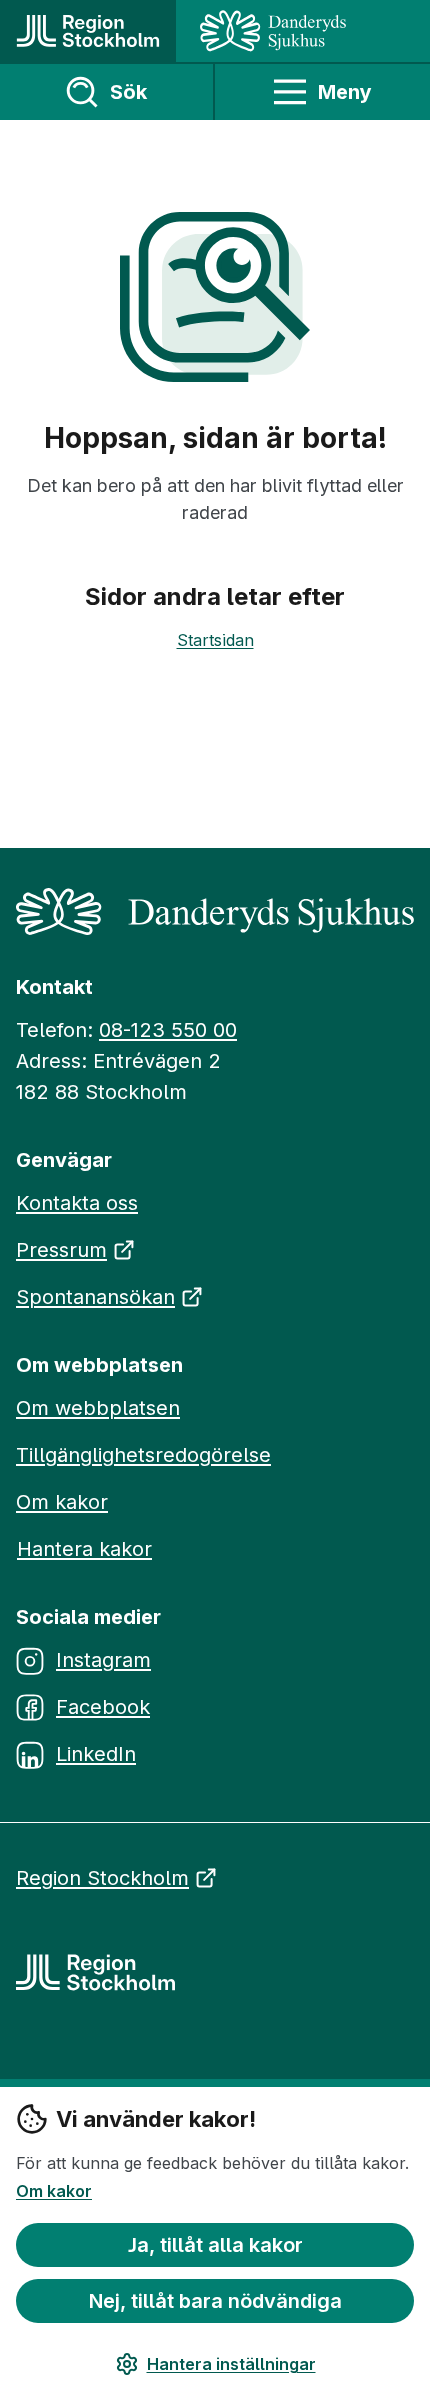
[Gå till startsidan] (88, 31)
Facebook (103, 1707)
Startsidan (215, 640)
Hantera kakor (84, 1549)
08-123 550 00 (168, 1030)
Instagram (103, 1660)
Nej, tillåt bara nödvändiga (215, 2301)
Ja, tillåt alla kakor (215, 2245)
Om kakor (54, 2191)
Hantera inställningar (231, 2364)
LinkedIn (96, 1754)
